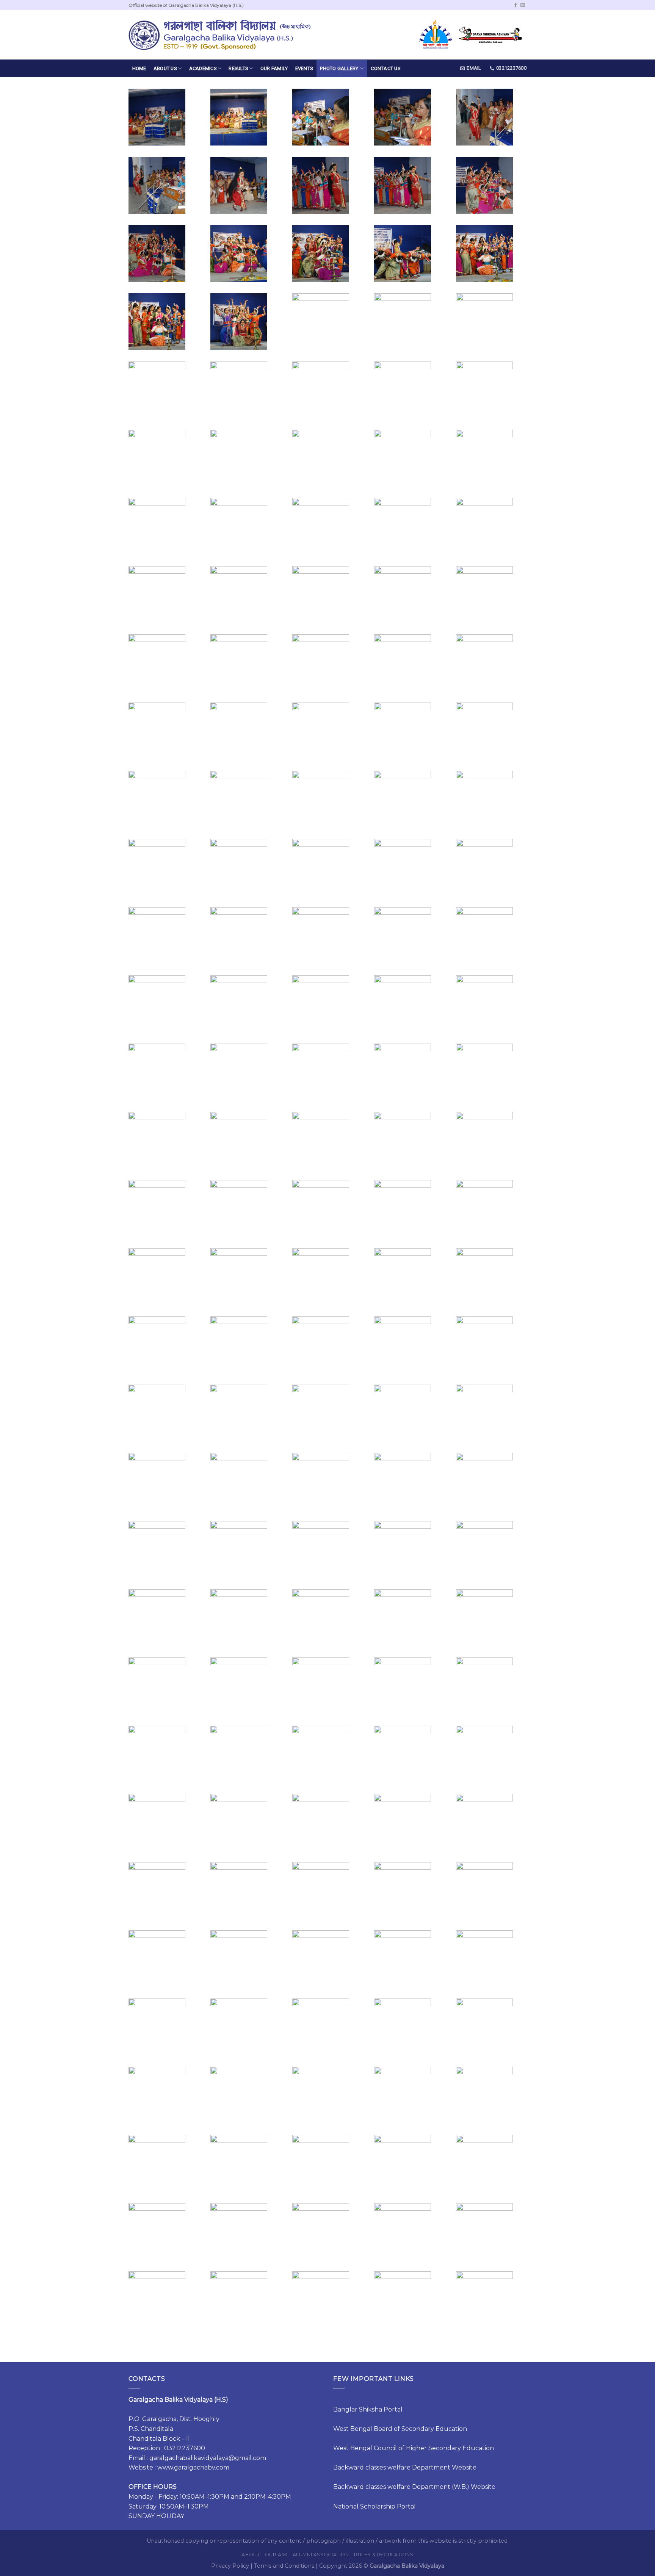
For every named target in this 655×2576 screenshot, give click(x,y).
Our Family (274, 68)
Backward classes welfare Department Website (405, 2467)
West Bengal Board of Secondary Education (400, 2429)
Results (238, 68)
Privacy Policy (230, 2566)
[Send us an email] (523, 5)
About (251, 2555)
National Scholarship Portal (375, 2506)
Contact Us (385, 68)
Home (139, 68)
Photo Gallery (339, 68)
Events (304, 68)
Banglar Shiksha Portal (368, 2409)
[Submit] (360, 35)
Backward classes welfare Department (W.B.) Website (414, 2487)
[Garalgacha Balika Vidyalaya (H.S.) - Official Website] (219, 35)
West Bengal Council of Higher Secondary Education (414, 2448)
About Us (165, 68)
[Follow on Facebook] (516, 5)
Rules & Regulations (384, 2555)
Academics (203, 68)
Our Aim (276, 2555)
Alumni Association (321, 2555)
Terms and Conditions (284, 2566)
